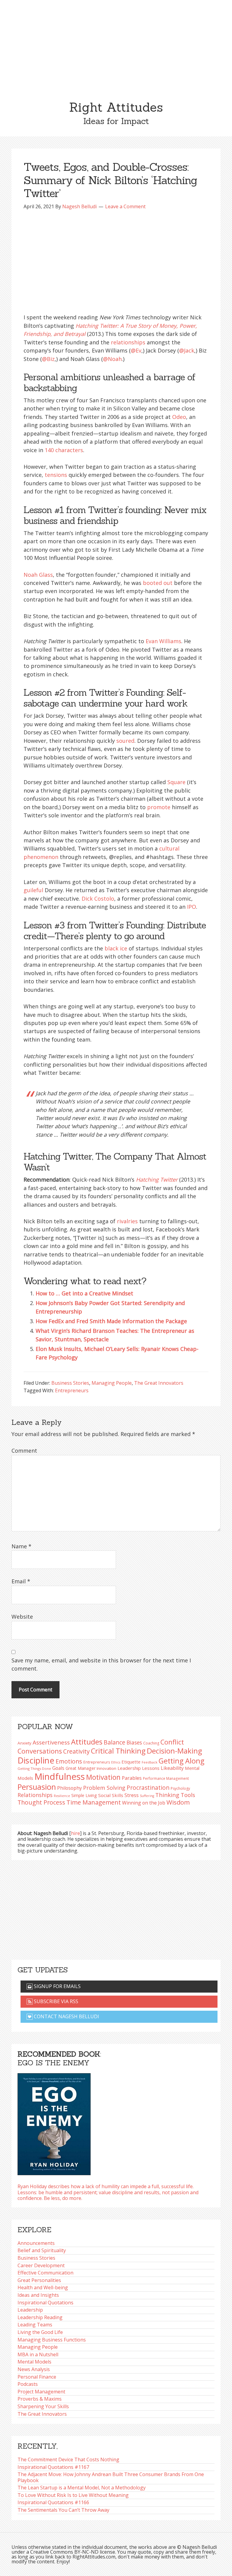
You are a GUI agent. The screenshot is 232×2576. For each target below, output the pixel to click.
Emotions (69, 1761)
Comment (24, 1451)
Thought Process (41, 1802)
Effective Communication (45, 2273)
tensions (56, 475)
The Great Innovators (159, 1383)
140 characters (64, 450)
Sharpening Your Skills (43, 2406)
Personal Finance (37, 2377)
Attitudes (87, 1742)
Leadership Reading (40, 2317)
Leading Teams (35, 2325)
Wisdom (178, 1802)
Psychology (180, 1788)
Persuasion (37, 1787)
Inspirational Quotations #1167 (53, 2467)
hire (76, 1833)
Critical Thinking (118, 1751)
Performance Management (166, 1778)
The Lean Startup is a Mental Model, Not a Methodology (82, 2488)
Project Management (41, 2392)
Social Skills (111, 1795)
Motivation (103, 1777)
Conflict (172, 1742)
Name (21, 1546)
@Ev (136, 350)
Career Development (41, 2265)
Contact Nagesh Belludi (66, 2016)
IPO (192, 907)
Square (176, 782)
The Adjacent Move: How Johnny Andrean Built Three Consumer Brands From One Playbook (111, 2477)
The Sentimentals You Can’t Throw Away (63, 2510)
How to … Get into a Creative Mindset (84, 1293)
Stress (132, 1795)
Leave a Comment (125, 206)
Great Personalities (39, 2280)
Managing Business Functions (52, 2340)
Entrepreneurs (72, 1390)
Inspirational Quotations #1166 (53, 2502)
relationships (128, 342)
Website (22, 1617)
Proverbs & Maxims (40, 2399)
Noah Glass (38, 575)
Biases (134, 1742)
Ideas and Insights (38, 2295)
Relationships (35, 1795)
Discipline (36, 1760)
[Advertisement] (116, 45)
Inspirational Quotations (45, 2303)
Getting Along (181, 1761)
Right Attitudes (116, 107)
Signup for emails (57, 1986)
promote (159, 807)
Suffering (147, 1796)
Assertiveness (51, 1742)
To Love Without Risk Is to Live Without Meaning (73, 2495)
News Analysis (34, 2369)
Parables (132, 1778)
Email (21, 1581)
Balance (114, 1742)
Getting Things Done (34, 1768)
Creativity (76, 1751)
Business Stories (70, 1383)
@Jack (187, 350)
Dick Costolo (98, 899)
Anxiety (24, 1743)
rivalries (127, 1221)
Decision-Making (174, 1751)
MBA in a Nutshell (38, 2354)
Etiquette (131, 1762)
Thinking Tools (175, 1795)
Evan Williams (163, 641)
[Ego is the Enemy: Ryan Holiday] (54, 2122)
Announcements (36, 2243)
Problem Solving (104, 1788)
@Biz (48, 359)
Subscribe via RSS (55, 2001)
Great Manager (81, 1768)
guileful (33, 890)
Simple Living (84, 1795)
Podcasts (28, 2384)
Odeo (179, 417)
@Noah (112, 359)
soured (125, 741)
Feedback (150, 1762)
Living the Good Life (40, 2332)
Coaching (151, 1743)
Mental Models (34, 2362)
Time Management (94, 1802)
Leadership (30, 2310)
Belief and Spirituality (42, 2250)
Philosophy (69, 1788)
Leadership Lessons (139, 1768)
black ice (116, 948)
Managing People (112, 1383)
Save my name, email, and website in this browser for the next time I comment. (101, 1664)
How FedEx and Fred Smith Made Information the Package (111, 1321)
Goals (58, 1768)
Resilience (62, 1796)
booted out (158, 583)
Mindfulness (60, 1776)
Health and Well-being (43, 2287)
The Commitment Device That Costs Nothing (68, 2459)
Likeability (172, 1768)
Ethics (116, 1762)
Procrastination (148, 1788)
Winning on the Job (144, 1803)
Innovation (106, 1768)
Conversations (40, 1751)
